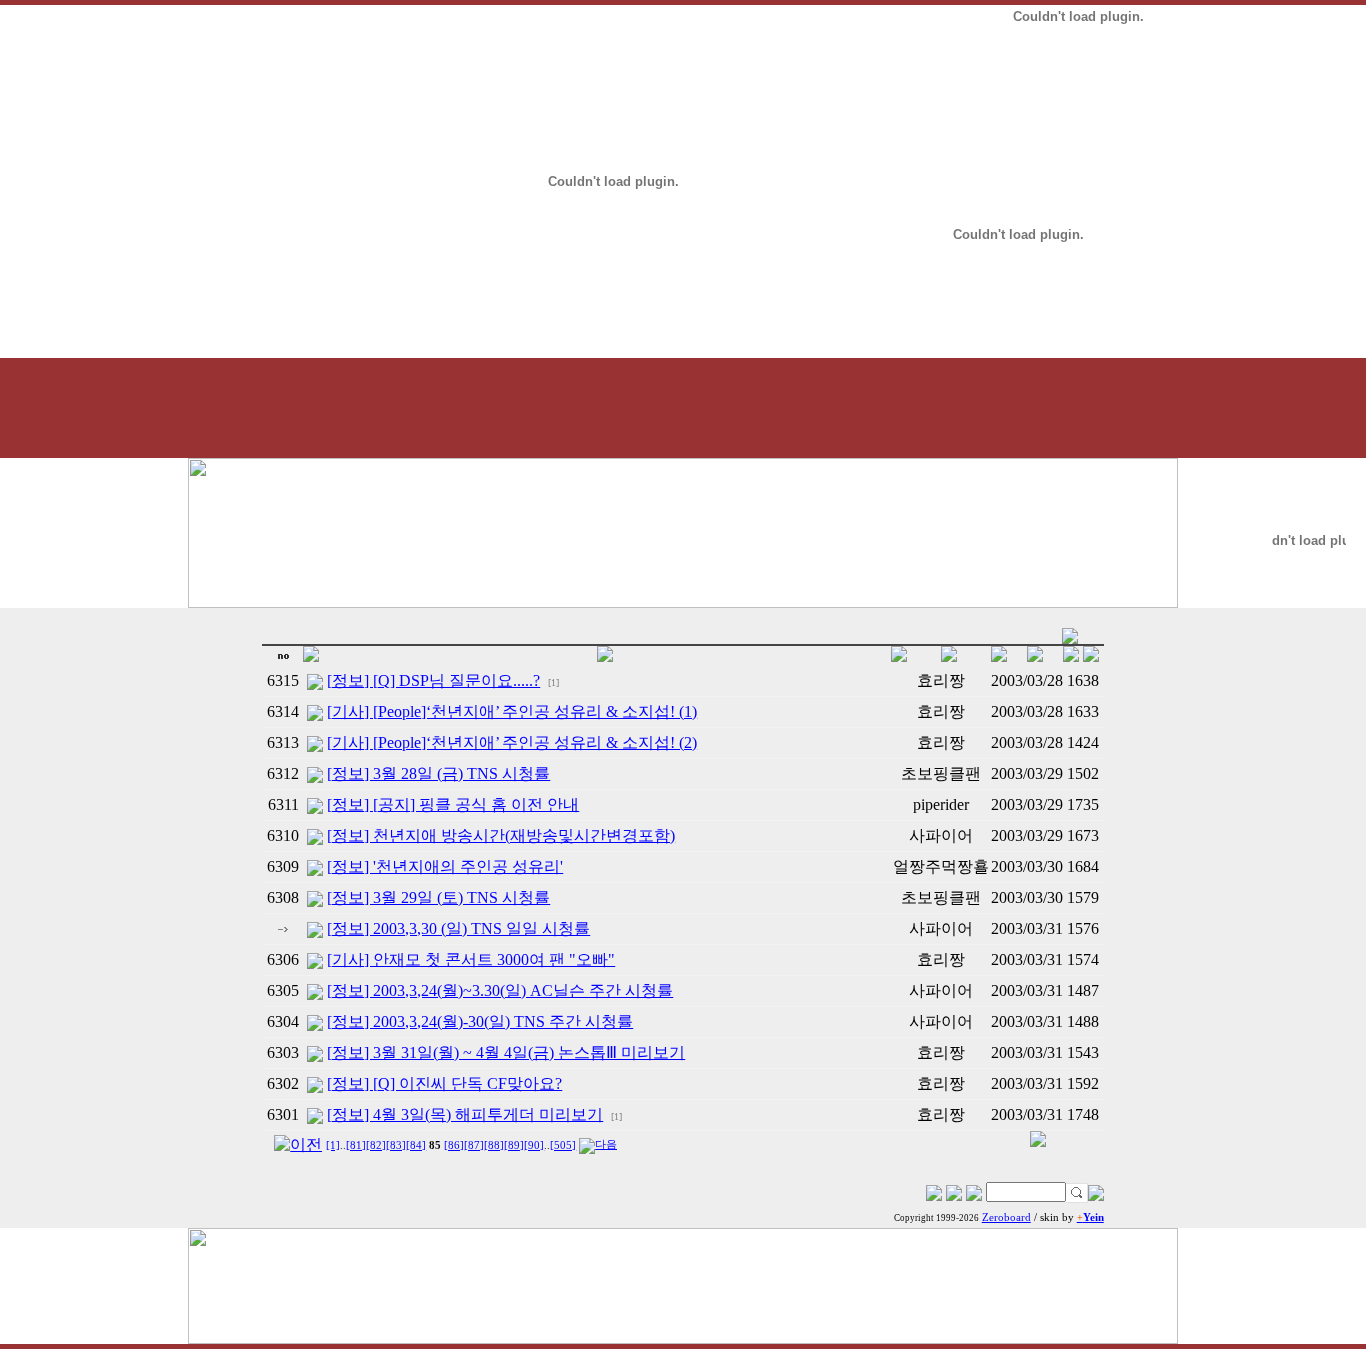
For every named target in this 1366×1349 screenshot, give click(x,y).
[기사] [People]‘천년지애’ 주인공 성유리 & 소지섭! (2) (512, 742)
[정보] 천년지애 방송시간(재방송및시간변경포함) (501, 835)
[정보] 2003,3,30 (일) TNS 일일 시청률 (458, 928)
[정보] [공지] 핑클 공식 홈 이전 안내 (453, 804)
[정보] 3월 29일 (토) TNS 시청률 (438, 897)
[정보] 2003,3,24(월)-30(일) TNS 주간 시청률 (480, 1021)
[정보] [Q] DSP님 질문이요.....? (433, 680)
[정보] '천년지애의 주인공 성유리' (445, 866)
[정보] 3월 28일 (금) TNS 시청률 (438, 773)
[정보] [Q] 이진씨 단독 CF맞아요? (444, 1083)
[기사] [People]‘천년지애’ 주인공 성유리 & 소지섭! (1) (512, 711)
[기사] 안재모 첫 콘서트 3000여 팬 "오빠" (471, 959)
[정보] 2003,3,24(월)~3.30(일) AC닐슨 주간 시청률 (500, 990)
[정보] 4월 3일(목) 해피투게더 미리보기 (465, 1114)
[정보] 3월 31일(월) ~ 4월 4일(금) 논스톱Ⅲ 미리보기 (506, 1052)
